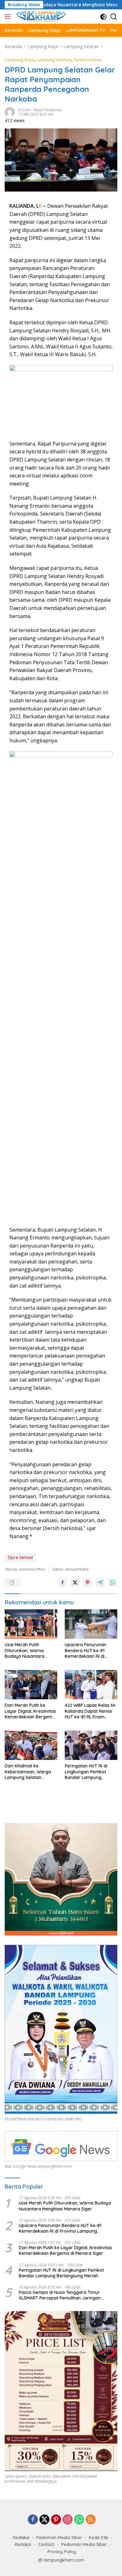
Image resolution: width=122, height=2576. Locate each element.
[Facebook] (33, 2520)
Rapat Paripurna (48, 110)
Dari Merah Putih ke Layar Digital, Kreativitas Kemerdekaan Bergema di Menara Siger (30, 1711)
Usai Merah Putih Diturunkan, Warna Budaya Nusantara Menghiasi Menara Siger (30, 1650)
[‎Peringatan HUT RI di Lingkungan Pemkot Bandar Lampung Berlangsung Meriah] (91, 1745)
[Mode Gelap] (103, 17)
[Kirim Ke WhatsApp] (113, 1582)
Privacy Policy (62, 2552)
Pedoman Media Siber (59, 2538)
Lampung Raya (19, 60)
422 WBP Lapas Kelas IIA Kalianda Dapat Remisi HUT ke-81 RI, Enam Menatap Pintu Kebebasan (90, 1711)
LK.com (24, 110)
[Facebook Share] (63, 1582)
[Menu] (9, 17)
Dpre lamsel (20, 1557)
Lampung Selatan (54, 60)
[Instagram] (68, 2520)
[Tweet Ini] (75, 1582)
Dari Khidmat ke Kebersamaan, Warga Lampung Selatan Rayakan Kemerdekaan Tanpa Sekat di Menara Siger (30, 1772)
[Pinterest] (56, 2520)
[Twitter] (44, 2520)
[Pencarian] (114, 17)
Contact (46, 2544)
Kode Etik (99, 2538)
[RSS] (91, 2520)
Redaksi (21, 2538)
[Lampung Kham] (40, 17)
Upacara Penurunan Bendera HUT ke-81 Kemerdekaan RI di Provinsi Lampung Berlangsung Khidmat (87, 1650)
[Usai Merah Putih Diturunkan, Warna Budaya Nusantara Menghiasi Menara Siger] (31, 1624)
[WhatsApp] (79, 2520)
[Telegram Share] (100, 1582)
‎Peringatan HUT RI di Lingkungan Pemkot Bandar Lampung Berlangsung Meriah (86, 1772)
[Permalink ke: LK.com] (10, 111)
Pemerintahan (88, 60)
